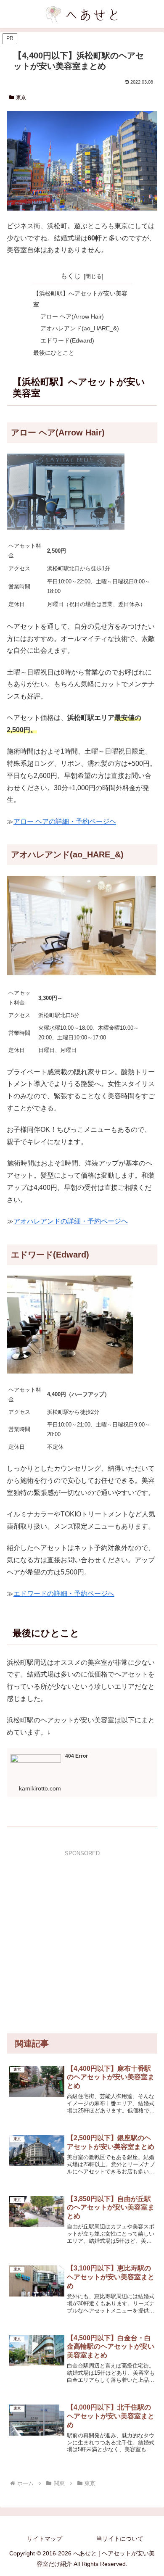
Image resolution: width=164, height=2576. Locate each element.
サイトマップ (45, 2539)
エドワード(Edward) (67, 340)
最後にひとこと (54, 353)
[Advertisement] (82, 1941)
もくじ (71, 276)
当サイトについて (120, 2539)
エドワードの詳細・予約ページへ (64, 1594)
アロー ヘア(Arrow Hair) (72, 316)
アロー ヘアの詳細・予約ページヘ (65, 821)
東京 (21, 98)
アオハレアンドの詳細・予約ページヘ (71, 1221)
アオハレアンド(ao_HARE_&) (80, 328)
